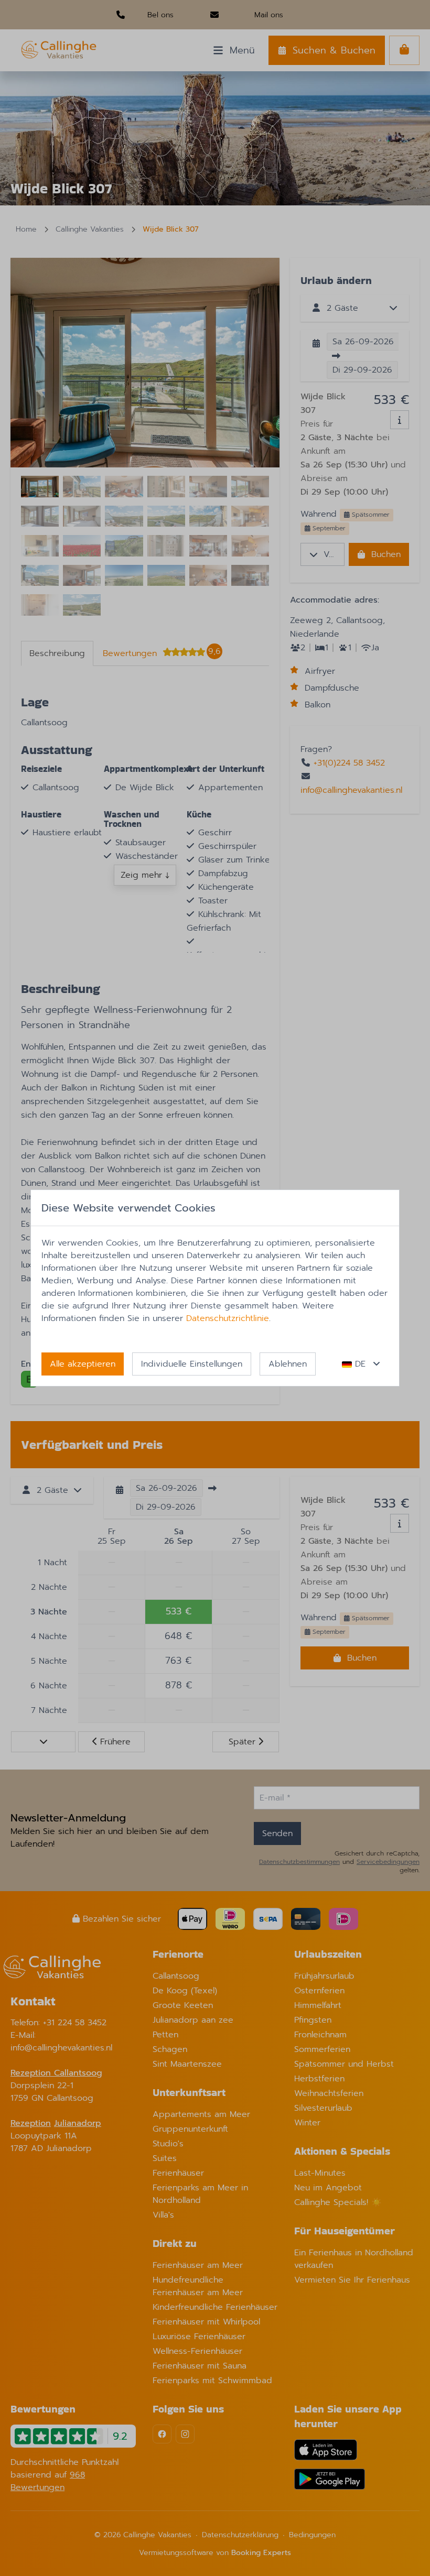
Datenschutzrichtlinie (228, 1318)
